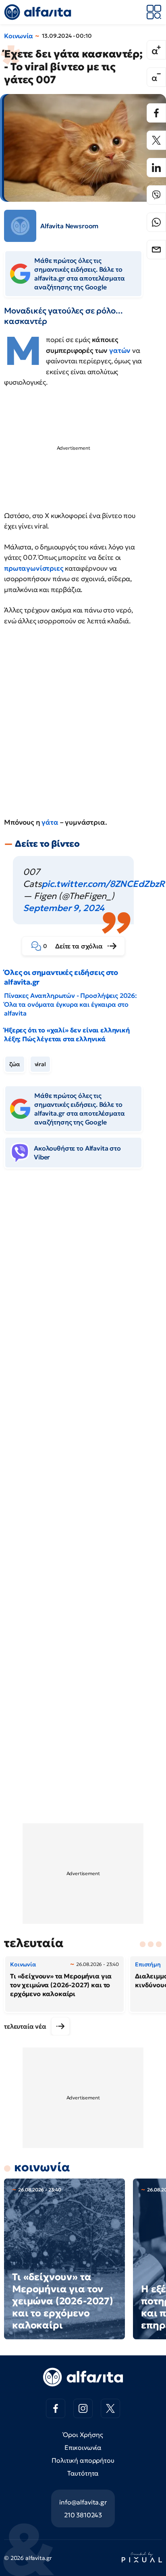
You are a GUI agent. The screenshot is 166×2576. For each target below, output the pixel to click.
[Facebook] (156, 113)
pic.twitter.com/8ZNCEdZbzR (103, 884)
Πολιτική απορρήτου (83, 2460)
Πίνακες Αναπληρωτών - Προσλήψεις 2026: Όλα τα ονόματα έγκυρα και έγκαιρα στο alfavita (71, 1004)
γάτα (51, 822)
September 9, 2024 (64, 908)
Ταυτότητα (83, 2473)
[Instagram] (83, 2408)
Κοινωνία (19, 36)
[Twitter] (156, 140)
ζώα (15, 1064)
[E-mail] (156, 250)
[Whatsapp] (156, 222)
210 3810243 (83, 2515)
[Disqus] (83, 1298)
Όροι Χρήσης (83, 2435)
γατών (121, 350)
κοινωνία (42, 2167)
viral (40, 1064)
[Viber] (156, 195)
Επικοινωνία (83, 2447)
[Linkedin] (156, 168)
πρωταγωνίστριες (34, 568)
